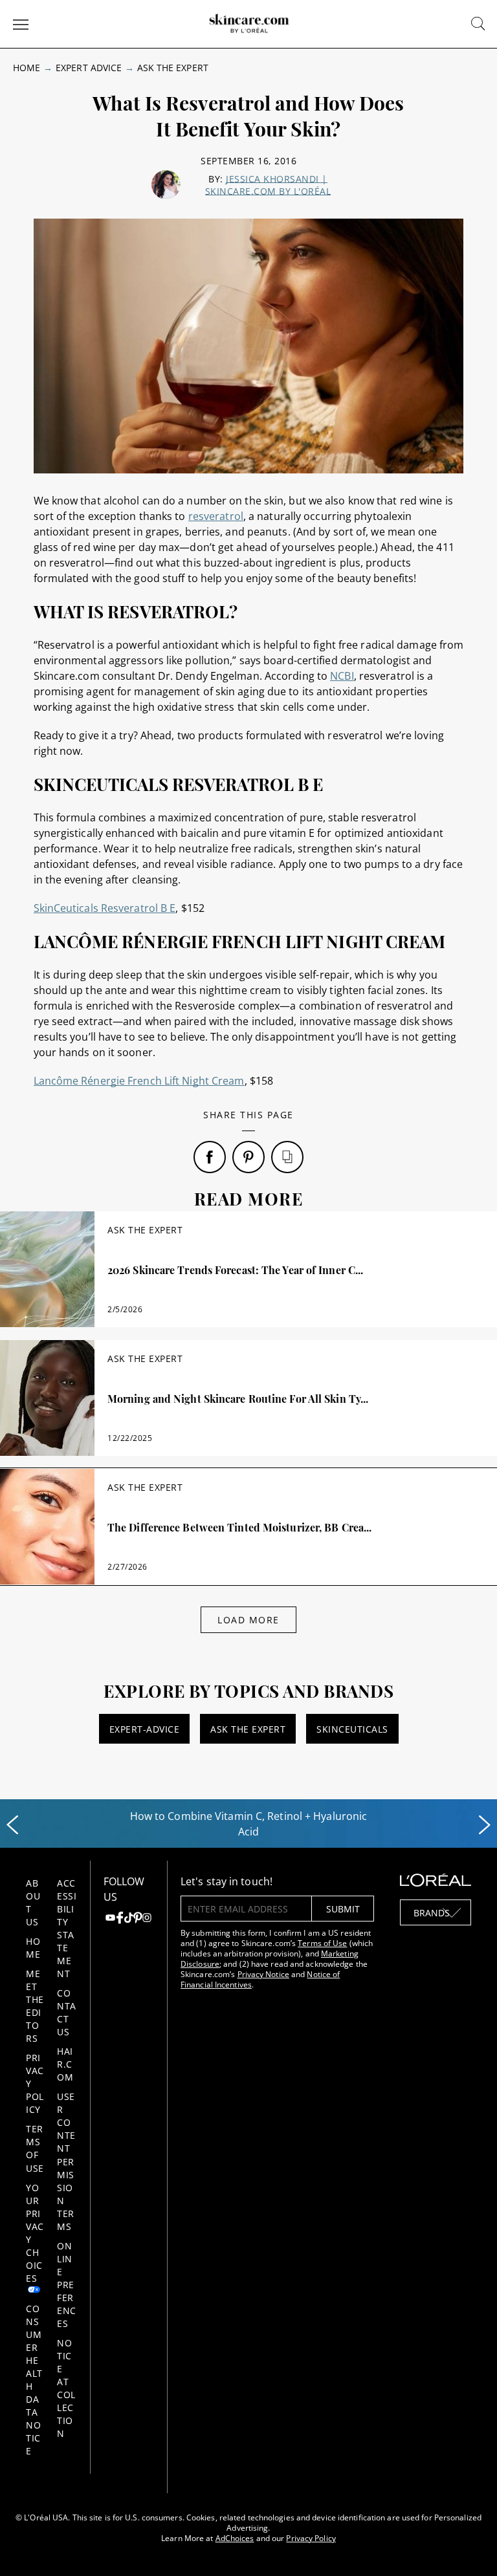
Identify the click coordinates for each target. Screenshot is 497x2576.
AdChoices (235, 2538)
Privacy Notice (263, 1974)
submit (343, 1909)
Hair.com (65, 2064)
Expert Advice (89, 68)
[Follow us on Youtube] (110, 1919)
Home (27, 68)
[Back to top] (467, 2546)
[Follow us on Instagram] (147, 1919)
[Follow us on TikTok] (129, 1919)
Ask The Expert (173, 68)
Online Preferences (67, 2285)
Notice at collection (66, 2388)
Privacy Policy (311, 2538)
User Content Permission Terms (66, 2161)
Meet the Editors (35, 2006)
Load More (248, 1620)
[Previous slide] (12, 1825)
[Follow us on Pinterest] (138, 1919)
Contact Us (67, 2012)
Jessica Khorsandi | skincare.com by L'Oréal (268, 185)
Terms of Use (35, 2148)
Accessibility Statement (67, 1928)
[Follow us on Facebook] (120, 1919)
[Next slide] (485, 1825)
